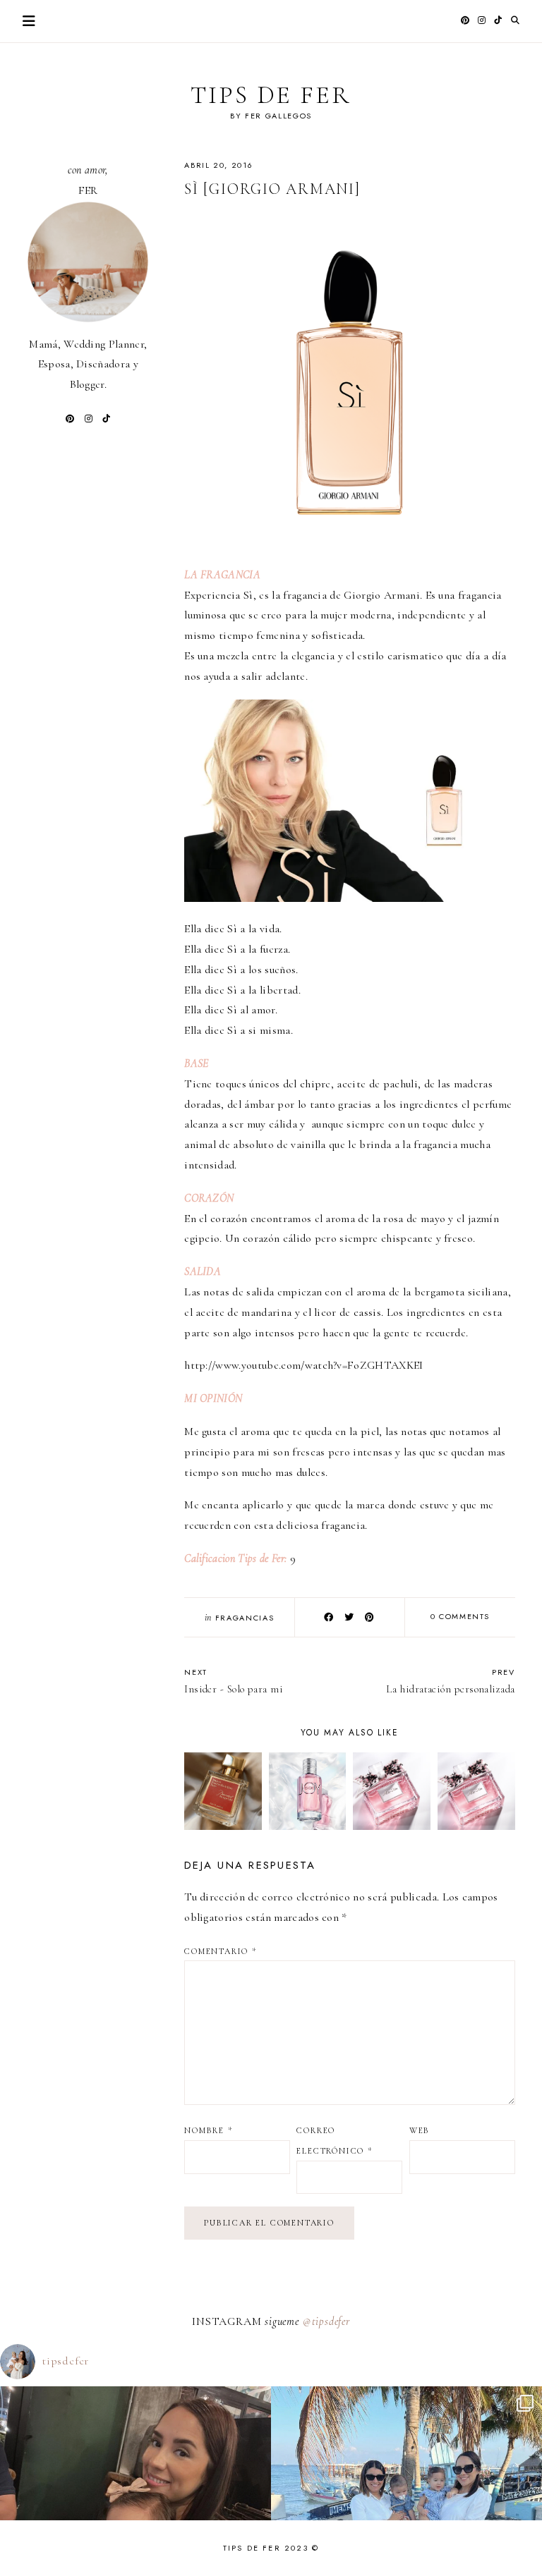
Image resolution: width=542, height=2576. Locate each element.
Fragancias (245, 1618)
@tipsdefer (326, 2321)
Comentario (221, 1951)
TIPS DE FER (271, 95)
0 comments (460, 1616)
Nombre (208, 2130)
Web (420, 2130)
